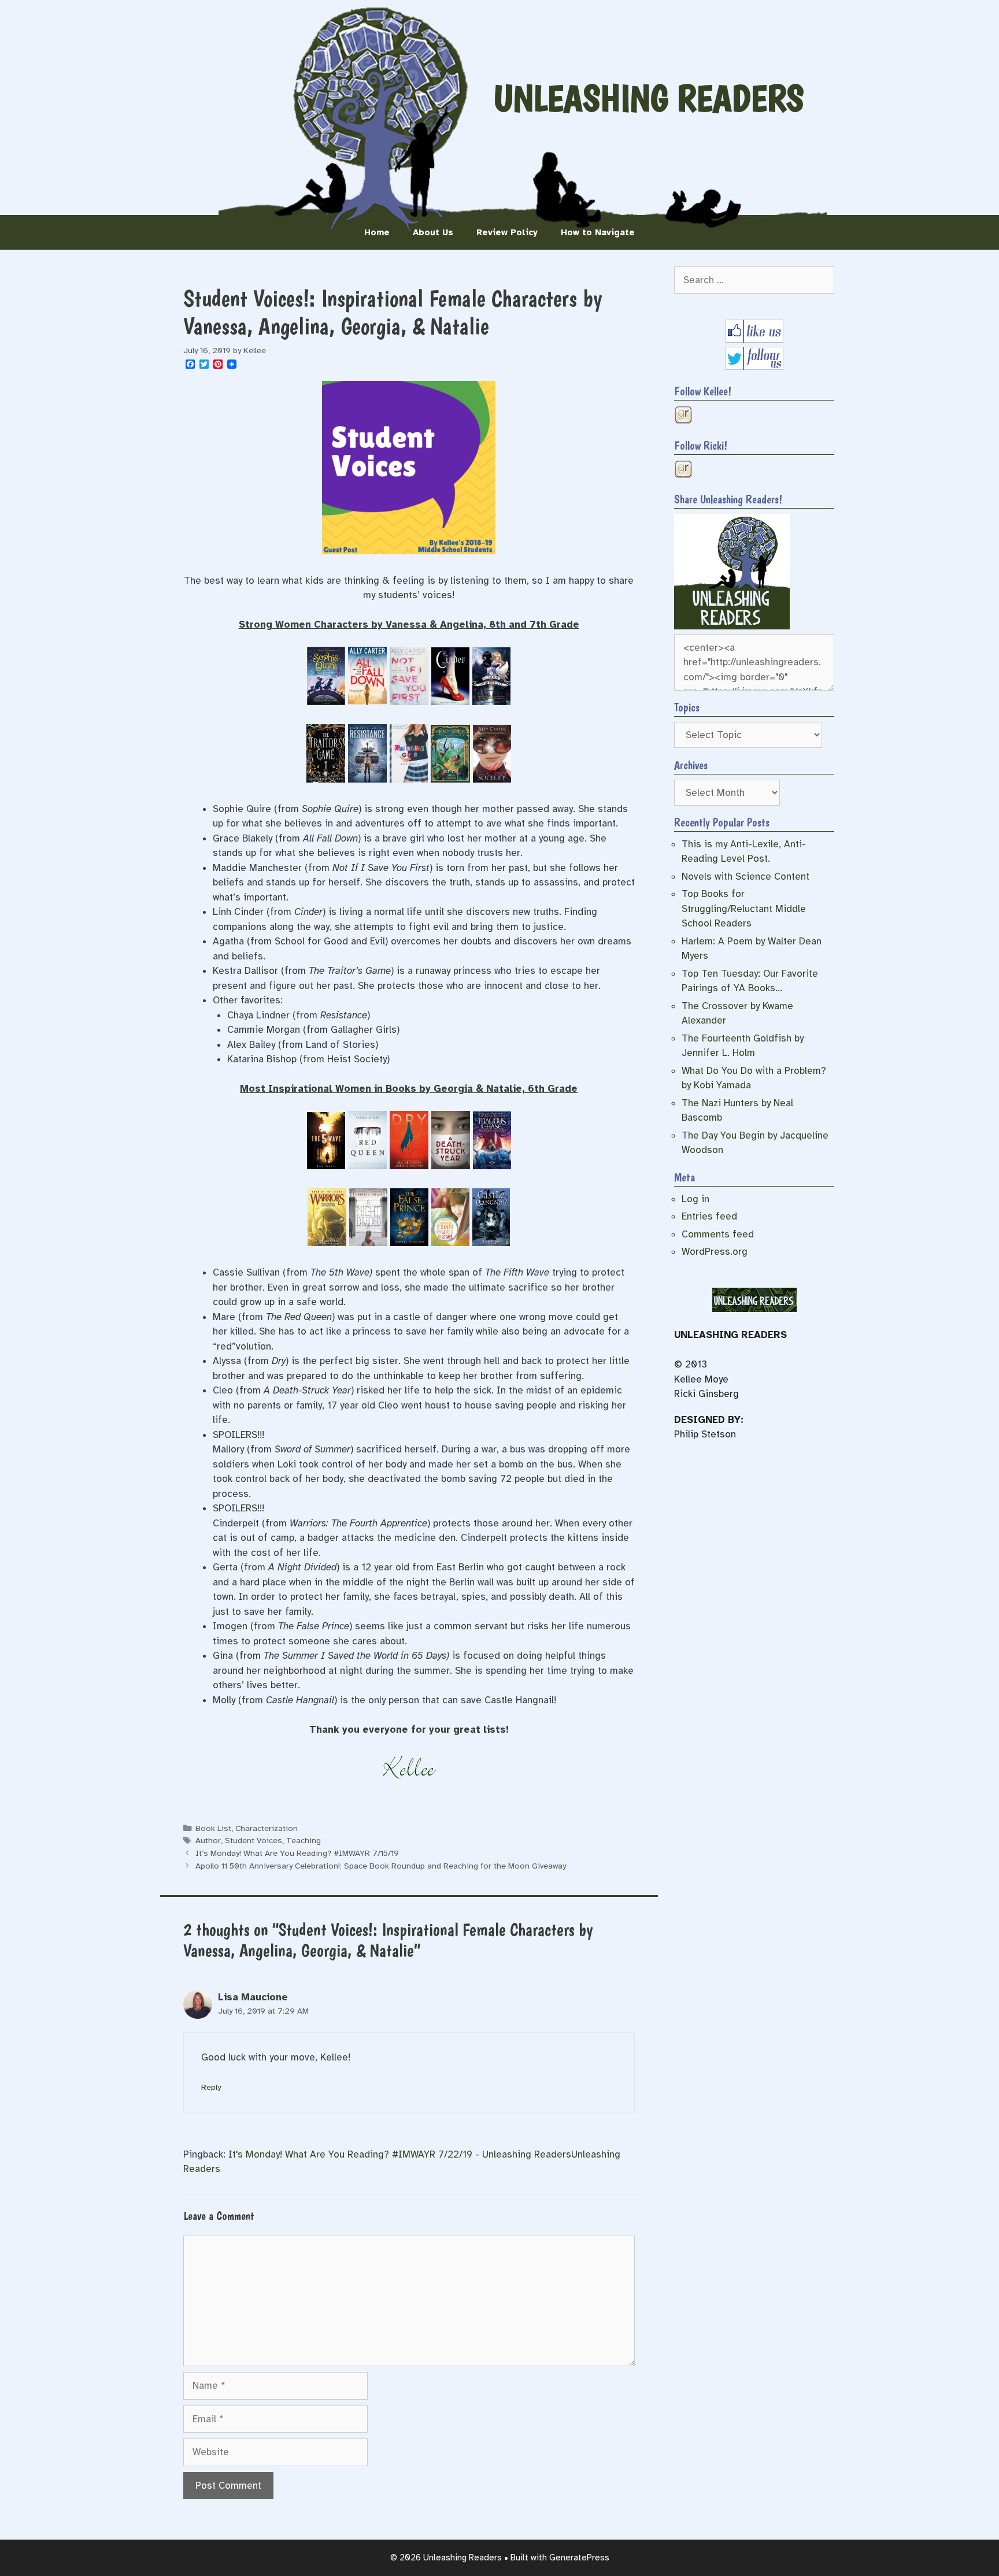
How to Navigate (598, 232)
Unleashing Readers (649, 98)
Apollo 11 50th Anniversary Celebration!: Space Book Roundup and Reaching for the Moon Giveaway (381, 1866)
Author (208, 1840)
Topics (687, 707)
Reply (211, 2087)
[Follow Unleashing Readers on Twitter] (754, 367)
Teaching (304, 1840)
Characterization (267, 1828)
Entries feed (709, 1216)
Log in (695, 1199)
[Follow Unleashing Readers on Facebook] (754, 340)
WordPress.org (715, 1252)
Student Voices (254, 1840)
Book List (213, 1828)
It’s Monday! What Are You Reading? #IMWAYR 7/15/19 (297, 1853)
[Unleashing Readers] (732, 626)
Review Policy (507, 232)
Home (377, 232)
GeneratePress (579, 2558)
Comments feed (718, 1234)
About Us (433, 232)
